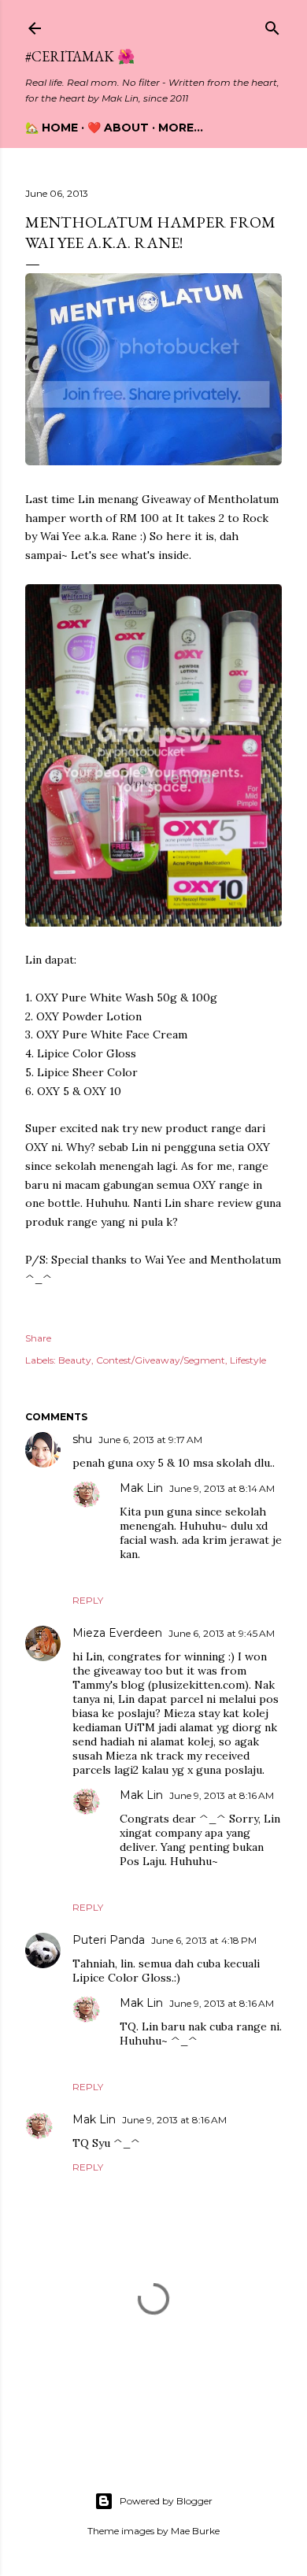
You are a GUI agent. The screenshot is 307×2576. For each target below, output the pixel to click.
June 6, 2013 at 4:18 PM (204, 1940)
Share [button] (38, 1338)
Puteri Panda (109, 1940)
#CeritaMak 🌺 (80, 56)
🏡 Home (52, 128)
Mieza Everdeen (117, 1633)
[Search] (272, 25)
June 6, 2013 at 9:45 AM (222, 1633)
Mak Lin (141, 1488)
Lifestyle (248, 1360)
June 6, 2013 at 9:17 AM (150, 1440)
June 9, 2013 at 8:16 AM (222, 1795)
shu (82, 1439)
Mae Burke (195, 2531)
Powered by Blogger (166, 2501)
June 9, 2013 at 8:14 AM (222, 1488)
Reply (88, 1600)
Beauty (75, 1360)
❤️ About (118, 128)
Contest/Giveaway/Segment (161, 1360)
